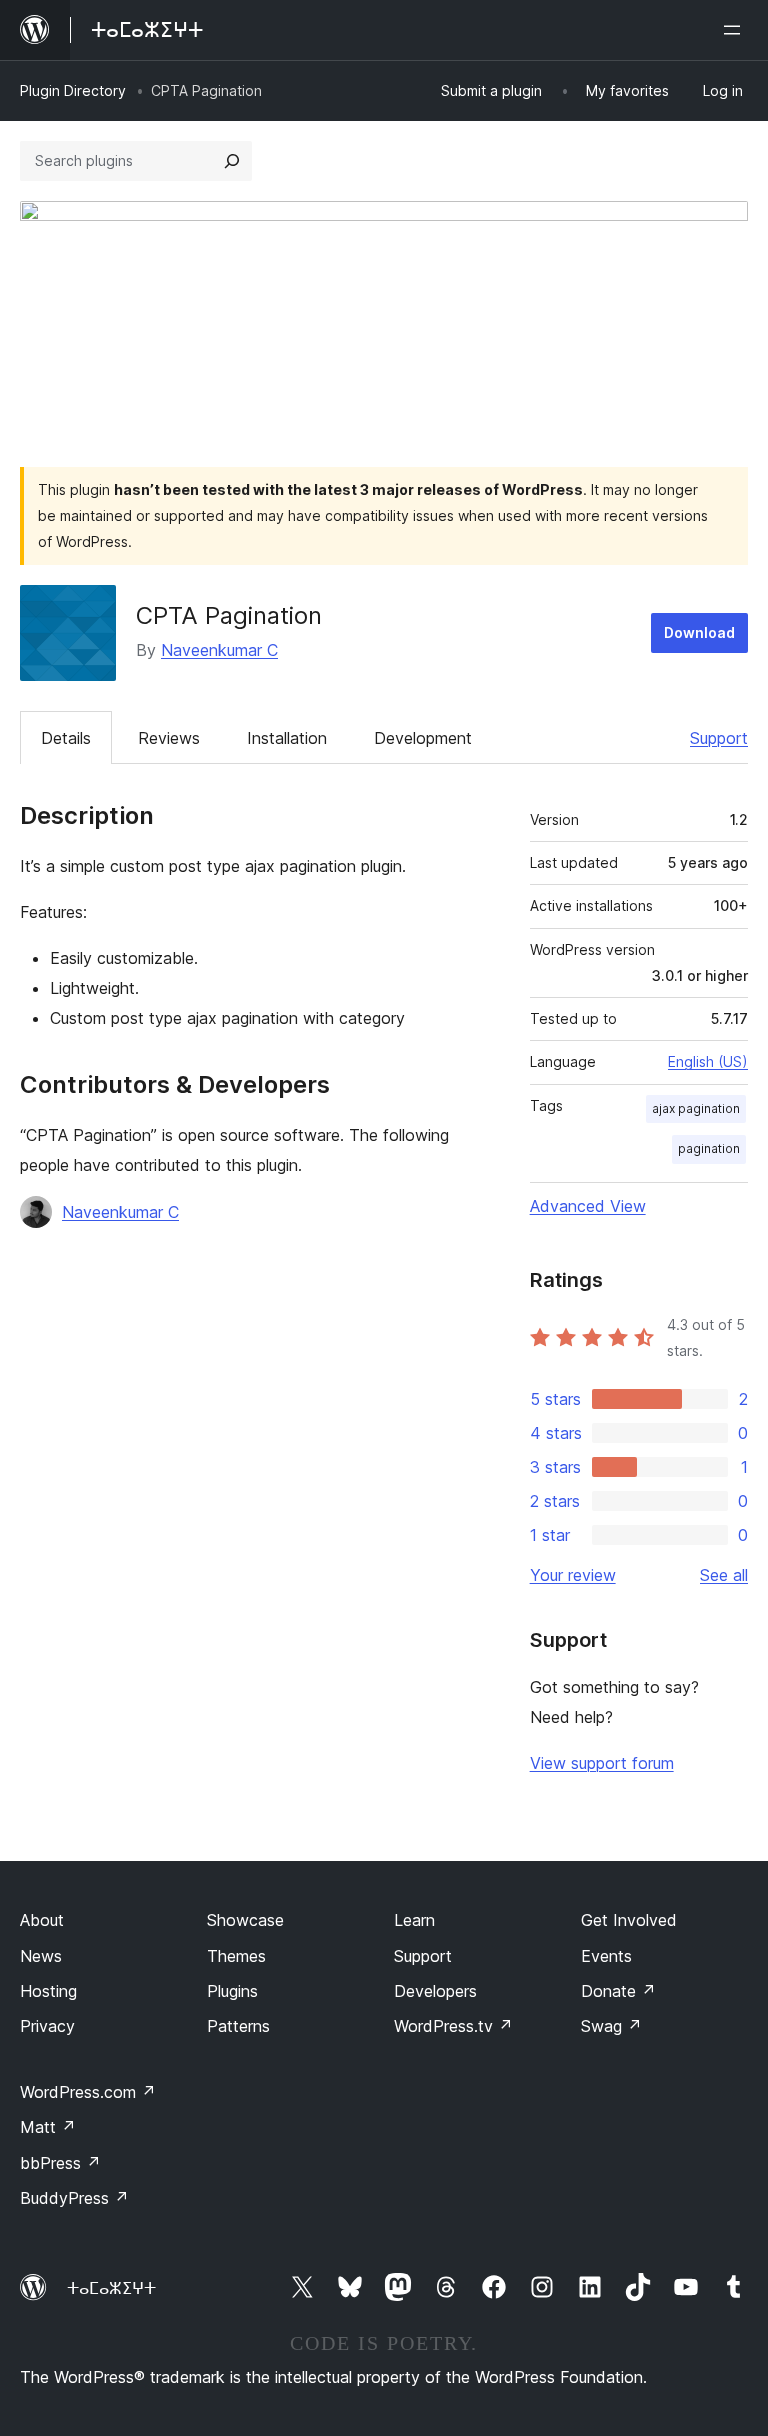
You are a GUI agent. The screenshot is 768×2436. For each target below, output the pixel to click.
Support (719, 738)
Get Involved (629, 1920)
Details (66, 738)
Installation (287, 738)
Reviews (169, 738)
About (42, 1920)
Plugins (232, 1991)
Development (423, 738)
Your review (573, 1575)
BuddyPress (74, 2198)
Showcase (245, 1920)
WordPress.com (88, 2092)
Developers (435, 1991)
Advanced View (588, 1206)
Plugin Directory (73, 90)
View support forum (602, 1763)
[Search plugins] (232, 161)
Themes (236, 1956)
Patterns (238, 2026)
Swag (611, 2026)
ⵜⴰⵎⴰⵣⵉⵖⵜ (111, 2288)
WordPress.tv (453, 2026)
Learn (414, 1920)
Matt (48, 2127)
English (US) (708, 1061)
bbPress (60, 2163)
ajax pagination (696, 1108)
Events (606, 1956)
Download (699, 632)
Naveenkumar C (219, 650)
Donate (618, 1991)
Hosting (48, 1991)
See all (724, 1575)
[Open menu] (736, 30)
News (41, 1956)
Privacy (47, 2026)
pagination (709, 1148)
